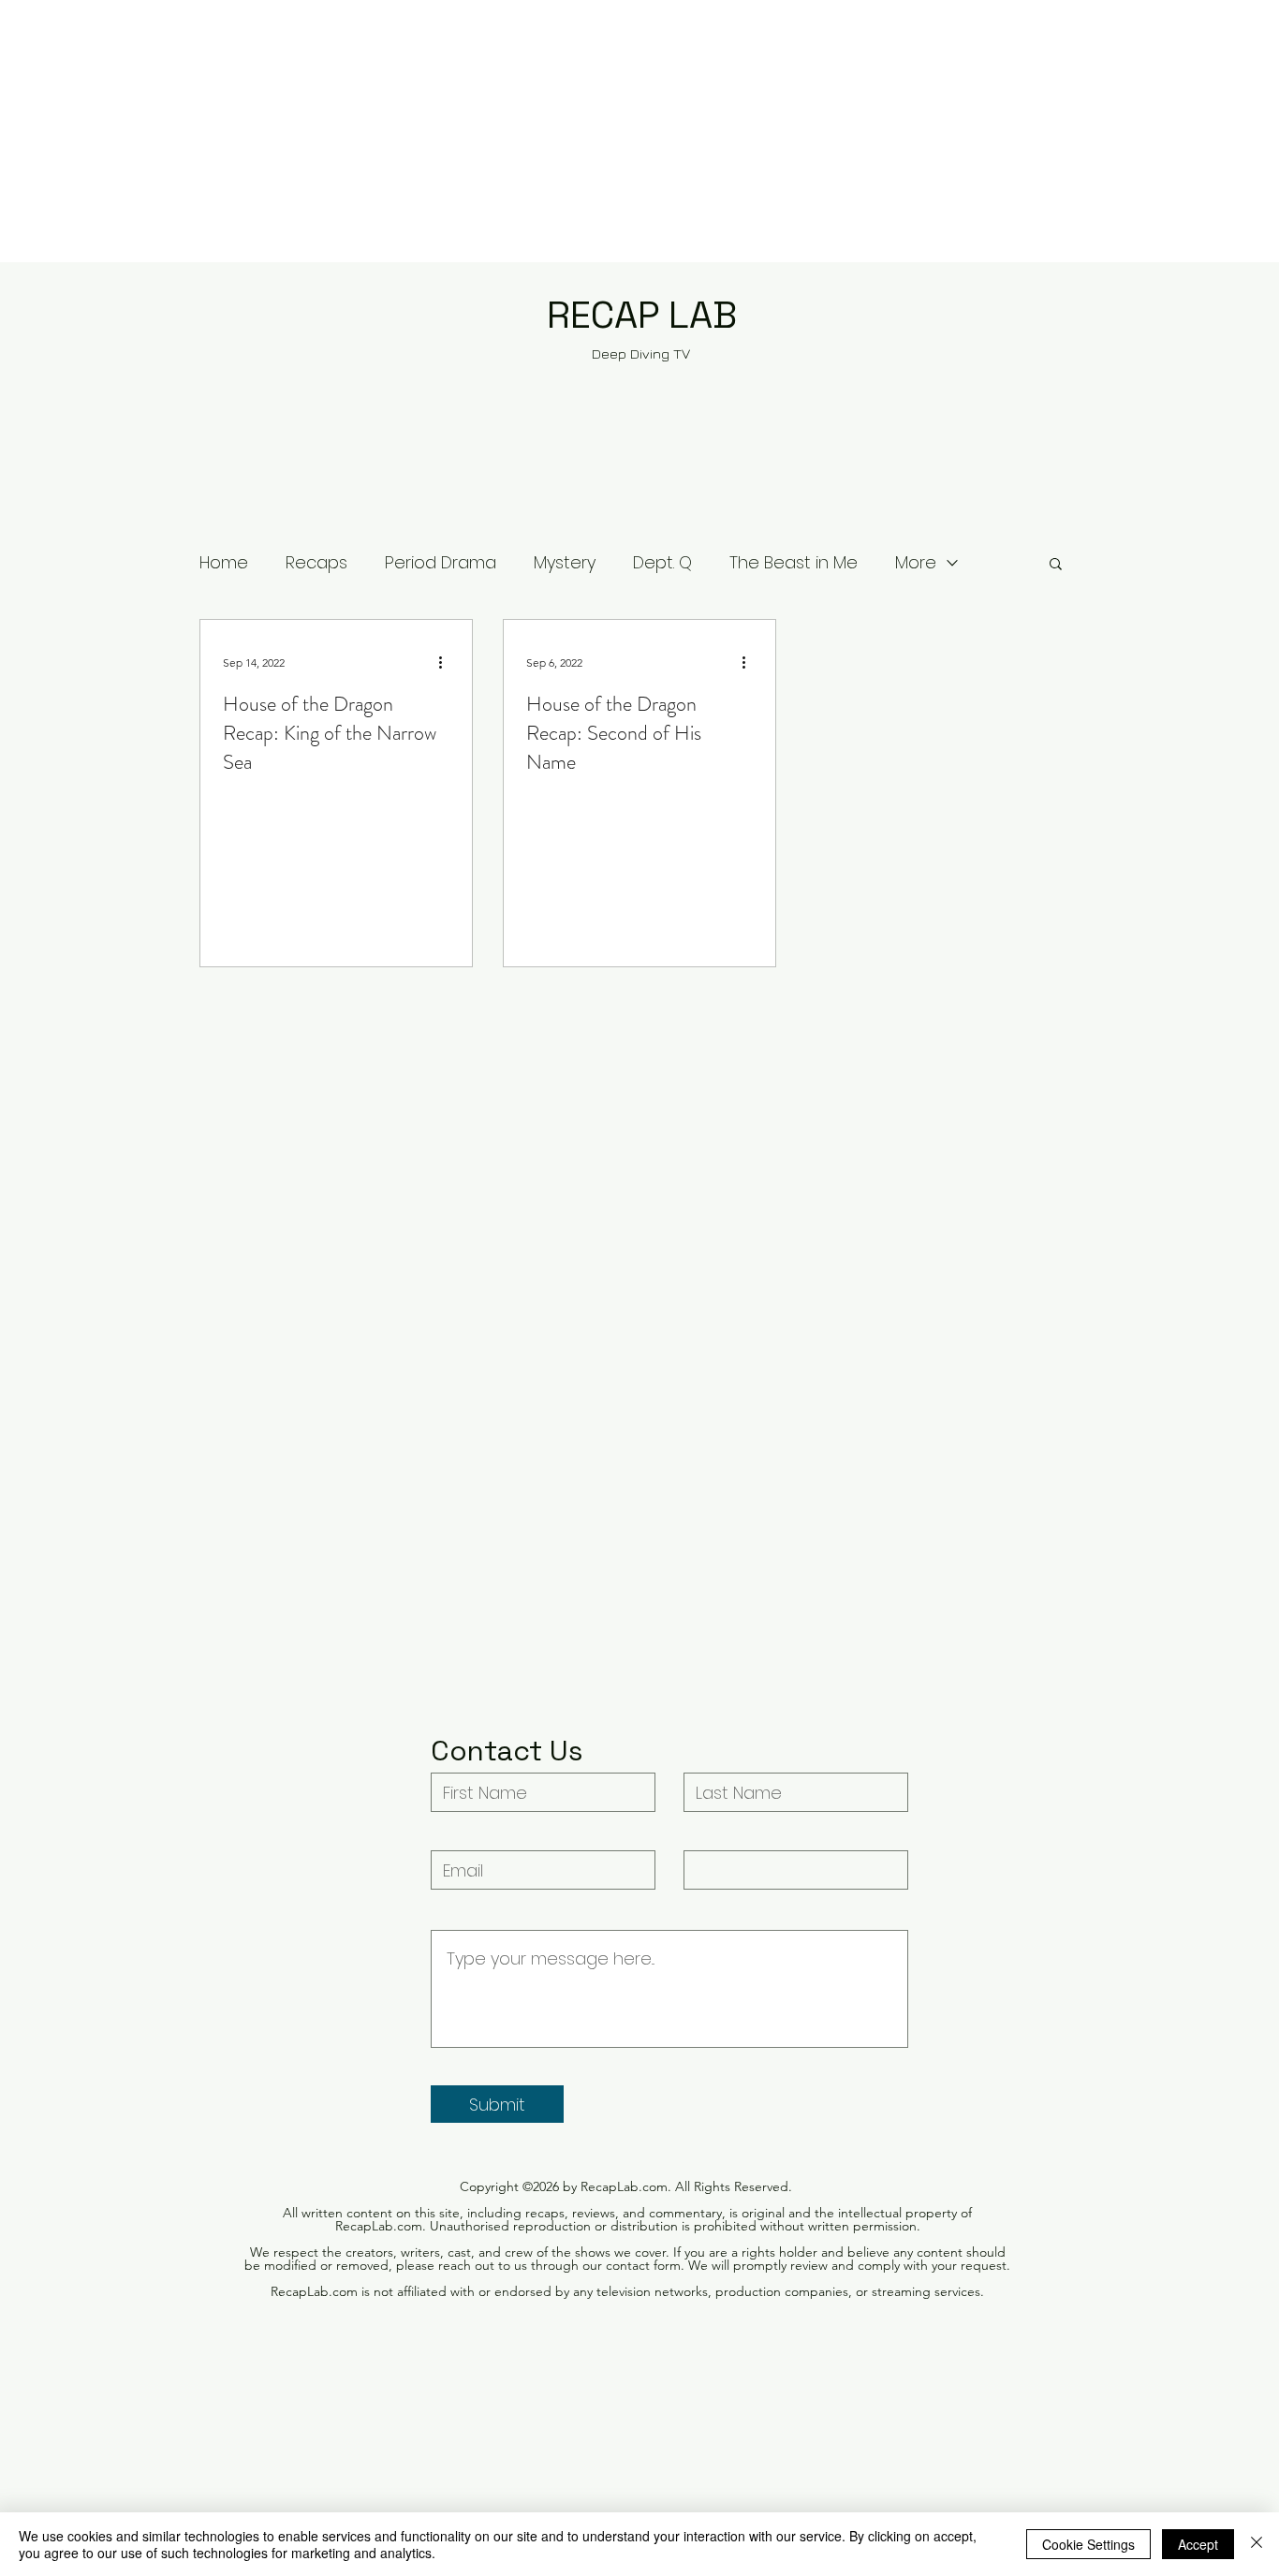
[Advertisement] (562, 131)
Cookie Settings (1088, 2544)
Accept (1198, 2544)
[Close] (1257, 2544)
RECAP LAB (642, 315)
